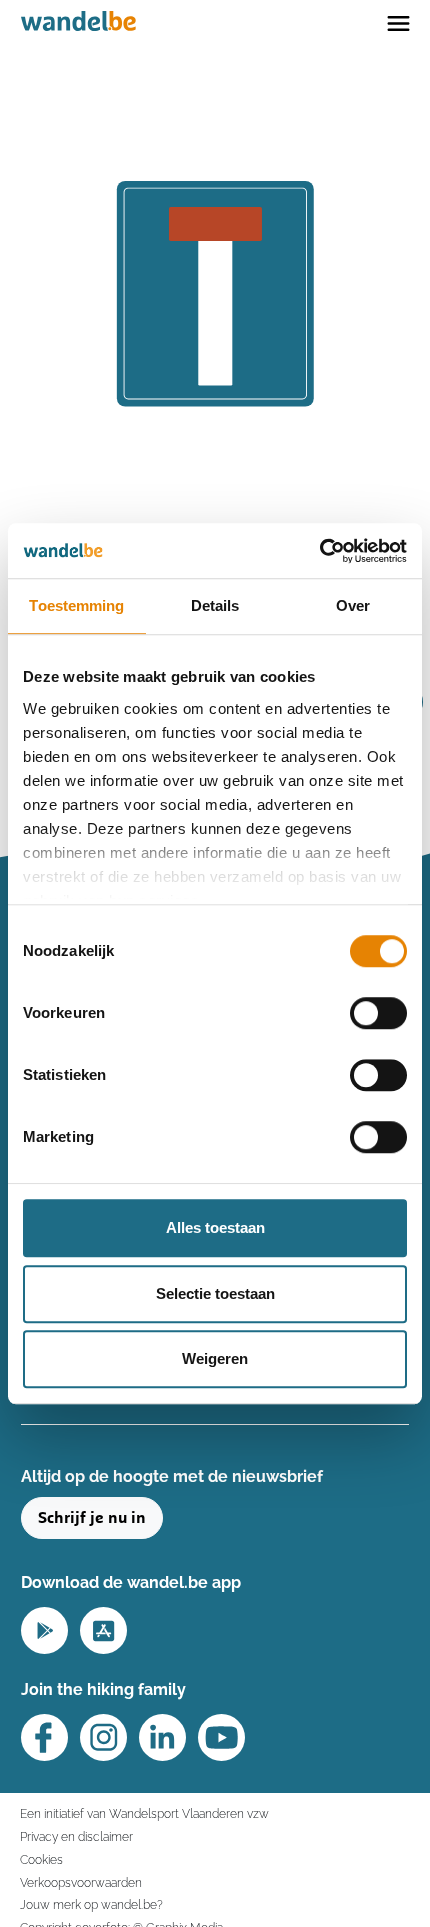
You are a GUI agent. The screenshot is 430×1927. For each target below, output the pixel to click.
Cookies (41, 1859)
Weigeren (215, 1358)
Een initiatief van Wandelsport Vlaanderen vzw (144, 1813)
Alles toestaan (215, 1227)
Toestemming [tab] (76, 605)
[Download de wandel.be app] (44, 1628)
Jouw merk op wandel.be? (91, 1904)
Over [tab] (353, 605)
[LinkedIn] (162, 1737)
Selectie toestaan (215, 1293)
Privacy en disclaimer (76, 1836)
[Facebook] (44, 1737)
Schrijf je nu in (92, 1518)
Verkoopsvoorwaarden (81, 1882)
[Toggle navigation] (398, 22)
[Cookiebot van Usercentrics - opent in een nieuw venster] (319, 551)
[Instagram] (103, 1737)
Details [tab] (215, 605)
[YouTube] (221, 1737)
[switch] (378, 1013)
